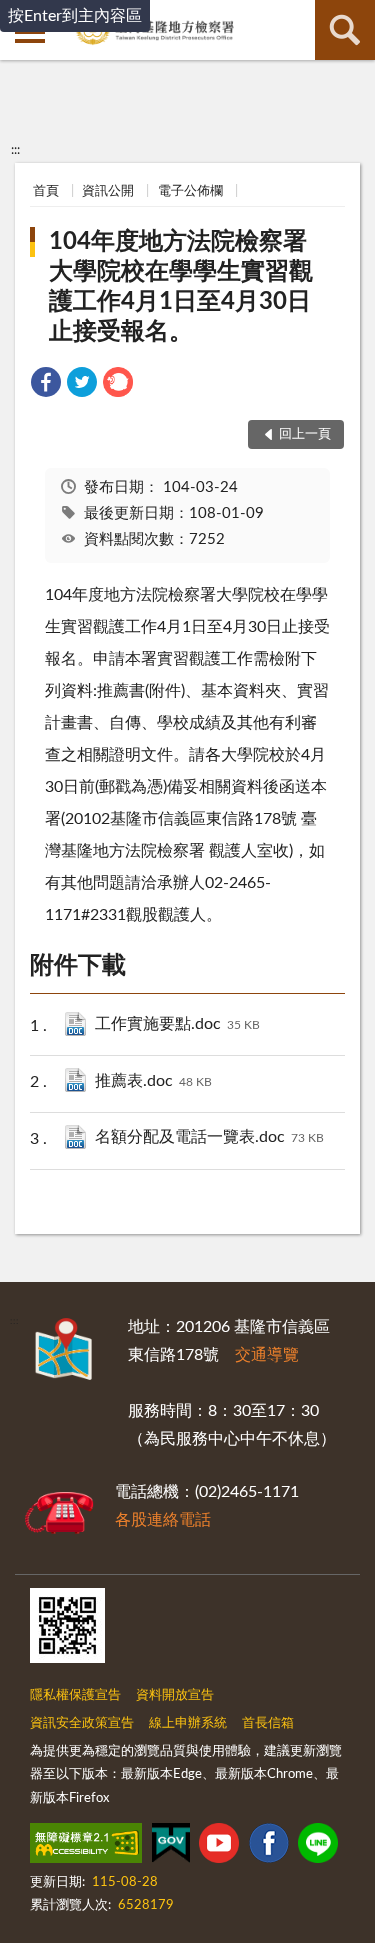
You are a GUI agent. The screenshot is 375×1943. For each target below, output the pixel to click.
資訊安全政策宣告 (82, 1723)
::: (15, 150)
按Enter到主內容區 (75, 16)
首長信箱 (268, 1723)
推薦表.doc (153, 1081)
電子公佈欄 (190, 191)
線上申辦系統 (188, 1723)
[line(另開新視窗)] (318, 1847)
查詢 (345, 30)
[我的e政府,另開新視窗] (171, 1847)
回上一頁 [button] (305, 434)
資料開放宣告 (175, 1695)
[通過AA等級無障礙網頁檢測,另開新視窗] (86, 1847)
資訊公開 (108, 191)
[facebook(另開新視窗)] (269, 1847)
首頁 (46, 191)
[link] (46, 385)
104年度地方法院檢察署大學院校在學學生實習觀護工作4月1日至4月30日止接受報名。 (181, 287)
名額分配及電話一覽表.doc (209, 1137)
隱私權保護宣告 (75, 1695)
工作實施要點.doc (177, 1024)
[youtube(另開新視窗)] (219, 1847)
